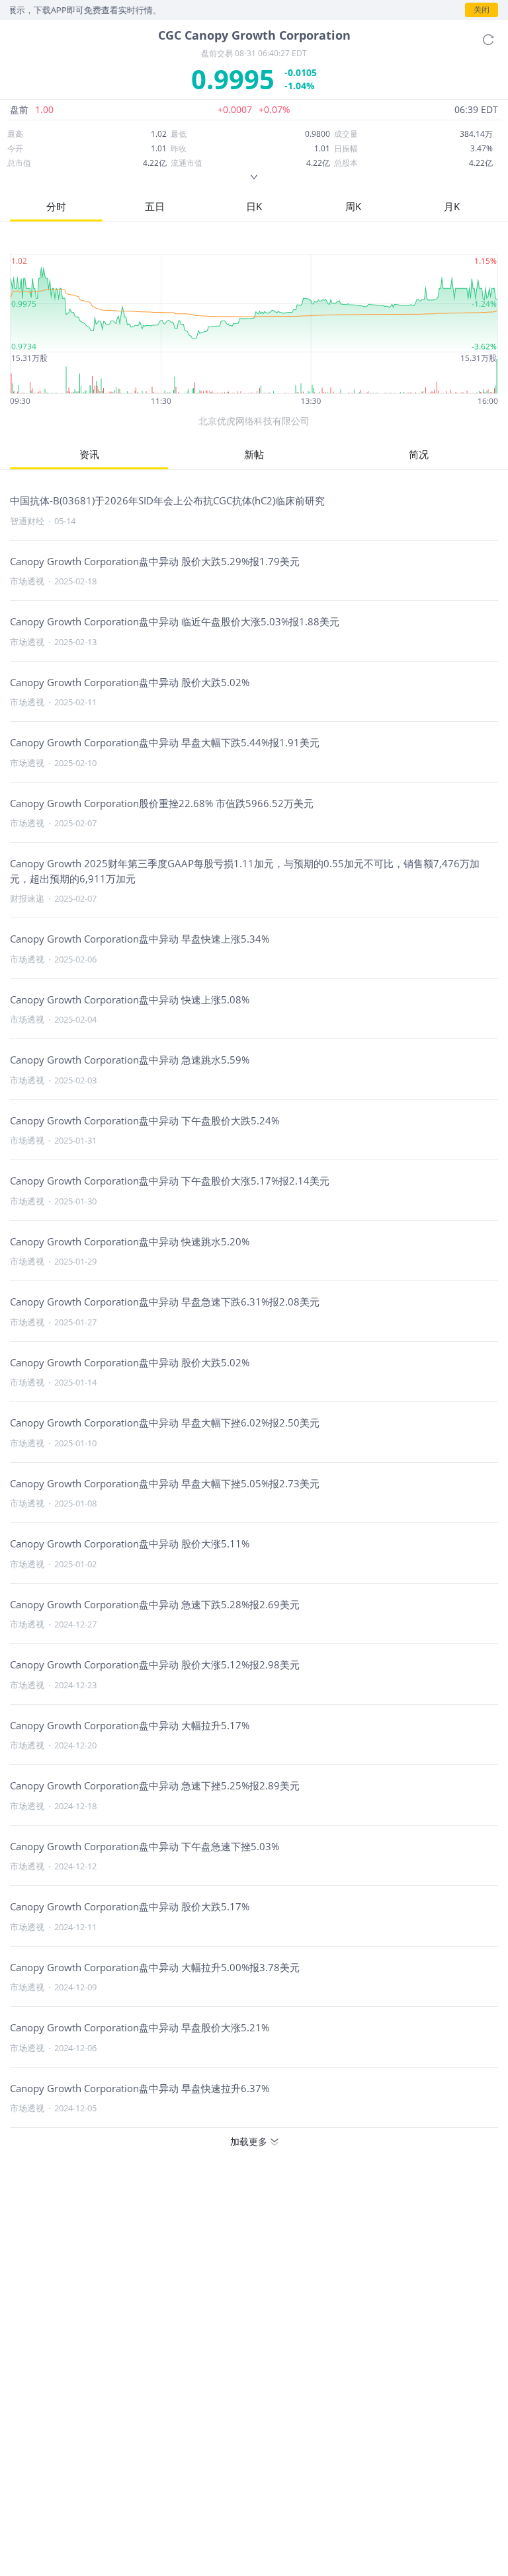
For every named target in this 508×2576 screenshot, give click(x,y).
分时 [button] (56, 206)
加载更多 (249, 2141)
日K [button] (254, 206)
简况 (419, 454)
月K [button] (452, 206)
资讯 (89, 454)
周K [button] (353, 206)
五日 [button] (155, 206)
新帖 (254, 454)
